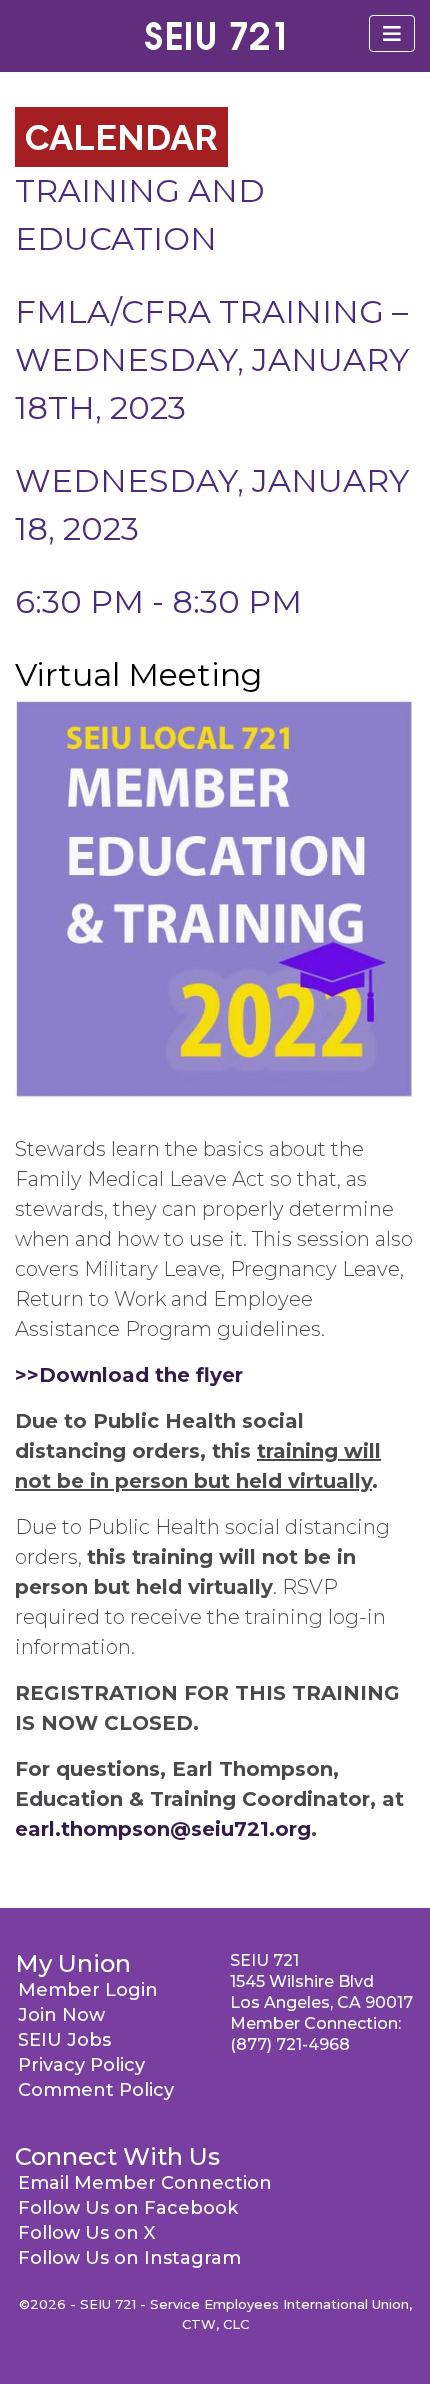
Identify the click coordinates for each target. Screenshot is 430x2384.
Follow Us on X (86, 2233)
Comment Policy (96, 2090)
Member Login (88, 1990)
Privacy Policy (81, 2065)
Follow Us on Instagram (129, 2258)
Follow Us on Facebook (128, 2208)
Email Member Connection (145, 2183)
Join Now (61, 2015)
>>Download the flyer (129, 1375)
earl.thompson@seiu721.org (163, 1829)
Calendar (121, 137)
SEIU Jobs (64, 2040)
